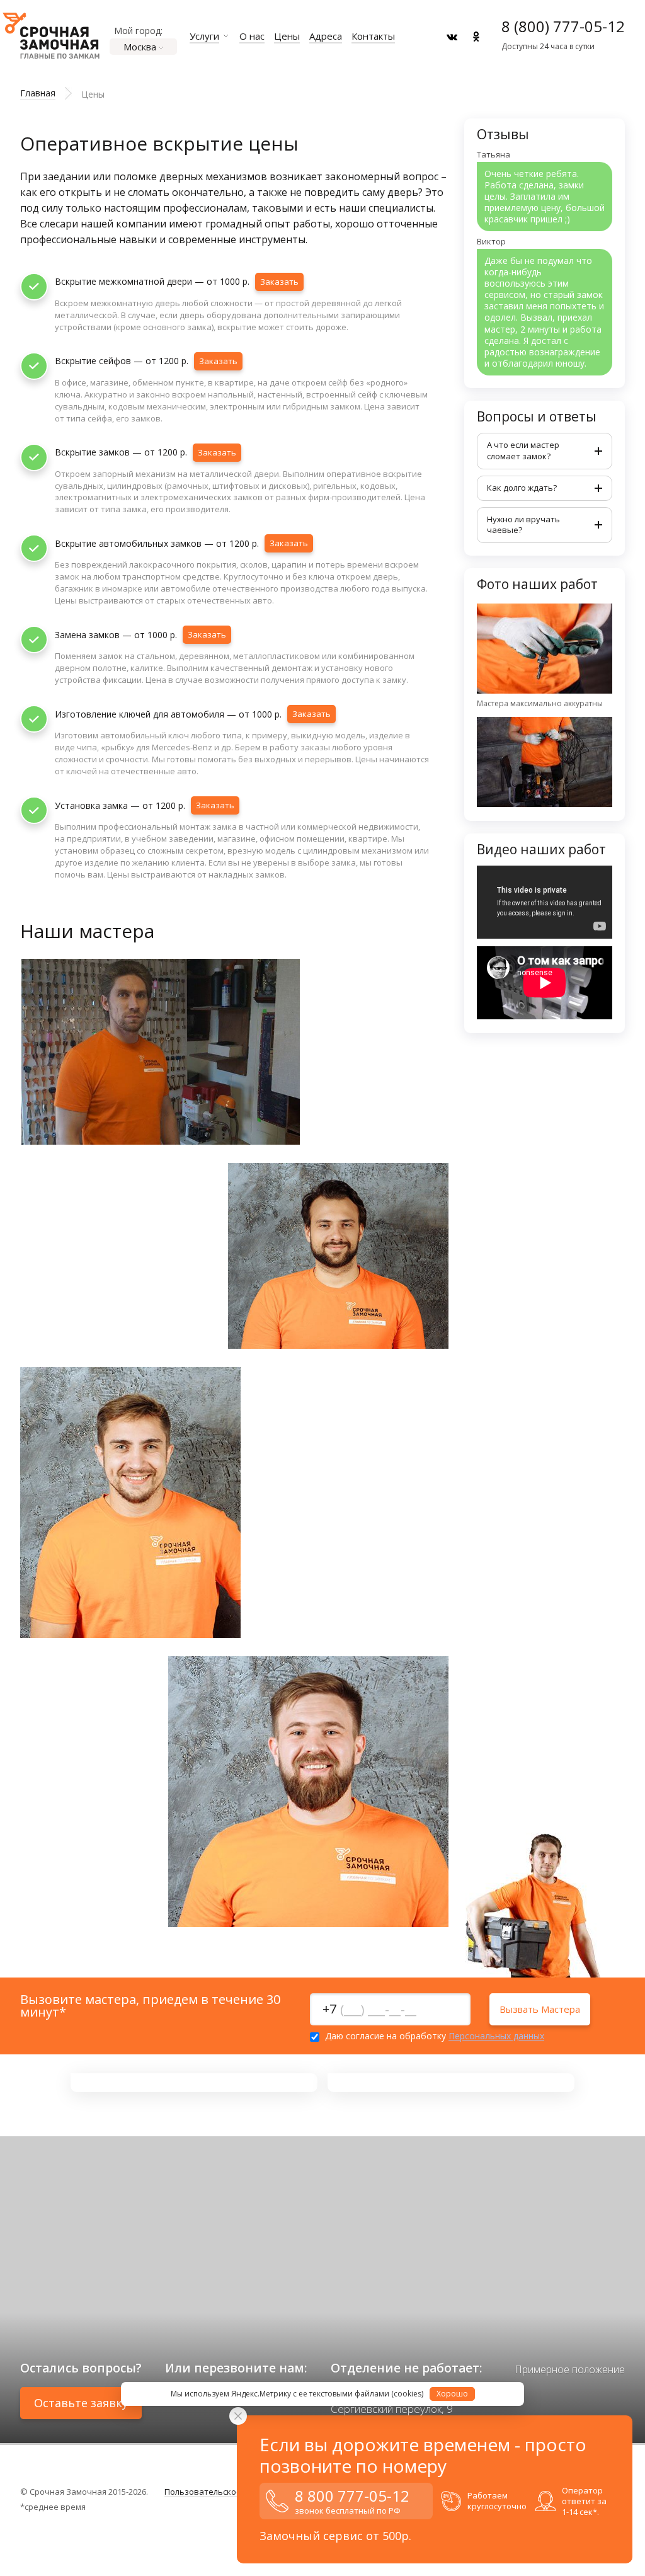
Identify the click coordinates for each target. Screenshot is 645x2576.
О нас (252, 36)
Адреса (326, 36)
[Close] (238, 2416)
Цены (287, 36)
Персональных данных (496, 2036)
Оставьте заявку (81, 2403)
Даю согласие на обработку (433, 2037)
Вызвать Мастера (540, 2009)
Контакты (373, 36)
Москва (140, 47)
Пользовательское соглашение (228, 2492)
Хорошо (452, 2394)
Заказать (279, 282)
